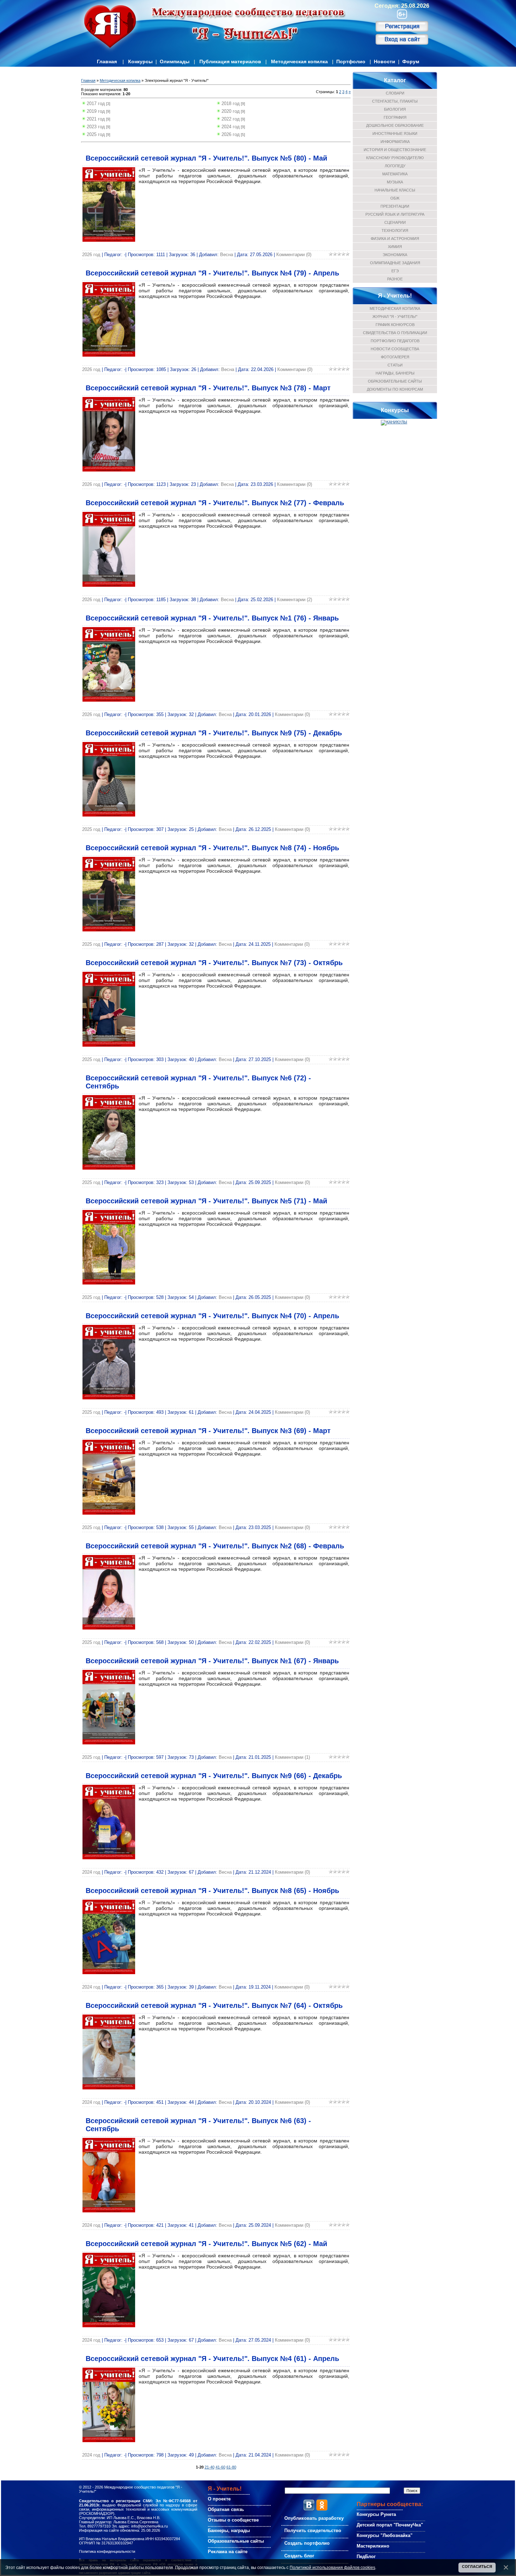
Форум (411, 61)
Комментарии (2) (295, 600)
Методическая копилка (299, 61)
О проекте (219, 2499)
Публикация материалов (230, 61)
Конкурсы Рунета (376, 2514)
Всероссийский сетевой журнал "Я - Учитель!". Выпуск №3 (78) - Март (208, 388)
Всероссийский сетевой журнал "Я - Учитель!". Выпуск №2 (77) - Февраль (215, 503)
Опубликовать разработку (314, 2518)
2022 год (231, 119)
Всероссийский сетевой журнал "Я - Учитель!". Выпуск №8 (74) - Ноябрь (212, 848)
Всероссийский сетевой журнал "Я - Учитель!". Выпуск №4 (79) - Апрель (212, 273)
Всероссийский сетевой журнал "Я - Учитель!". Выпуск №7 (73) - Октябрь (214, 963)
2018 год (231, 103)
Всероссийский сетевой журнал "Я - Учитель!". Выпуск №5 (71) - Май (206, 1201)
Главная (107, 61)
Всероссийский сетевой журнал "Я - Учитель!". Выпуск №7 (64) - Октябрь (214, 2005)
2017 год (96, 103)
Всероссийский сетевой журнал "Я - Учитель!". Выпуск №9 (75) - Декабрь (214, 733)
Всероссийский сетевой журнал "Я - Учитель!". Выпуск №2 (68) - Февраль (215, 1546)
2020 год (231, 111)
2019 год (96, 111)
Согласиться (477, 2567)
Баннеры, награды (229, 2531)
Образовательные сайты (236, 2541)
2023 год (96, 127)
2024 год (231, 127)
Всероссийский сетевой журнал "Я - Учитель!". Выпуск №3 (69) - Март (208, 1431)
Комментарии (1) (292, 1757)
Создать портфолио (307, 2543)
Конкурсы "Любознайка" (385, 2535)
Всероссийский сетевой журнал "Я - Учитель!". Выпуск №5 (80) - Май (206, 158)
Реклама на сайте (228, 2552)
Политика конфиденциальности (107, 2551)
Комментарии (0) (294, 255)
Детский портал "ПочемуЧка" (390, 2525)
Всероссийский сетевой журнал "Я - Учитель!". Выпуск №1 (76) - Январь (212, 618)
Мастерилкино (373, 2546)
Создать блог (299, 2556)
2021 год (96, 119)
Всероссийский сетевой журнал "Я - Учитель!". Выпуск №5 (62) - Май (206, 2244)
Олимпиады (175, 61)
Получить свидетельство (313, 2531)
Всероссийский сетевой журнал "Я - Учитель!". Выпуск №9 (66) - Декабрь (214, 1776)
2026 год (231, 134)
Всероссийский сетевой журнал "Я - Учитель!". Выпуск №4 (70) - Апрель (212, 1316)
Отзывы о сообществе (233, 2520)
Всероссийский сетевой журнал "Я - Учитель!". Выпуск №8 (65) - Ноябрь (212, 1891)
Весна (227, 255)
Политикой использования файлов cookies (332, 2567)
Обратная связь (226, 2509)
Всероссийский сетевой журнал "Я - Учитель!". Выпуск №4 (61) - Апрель (212, 2359)
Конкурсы (140, 61)
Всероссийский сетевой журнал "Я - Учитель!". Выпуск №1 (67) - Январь (212, 1661)
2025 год (96, 134)
